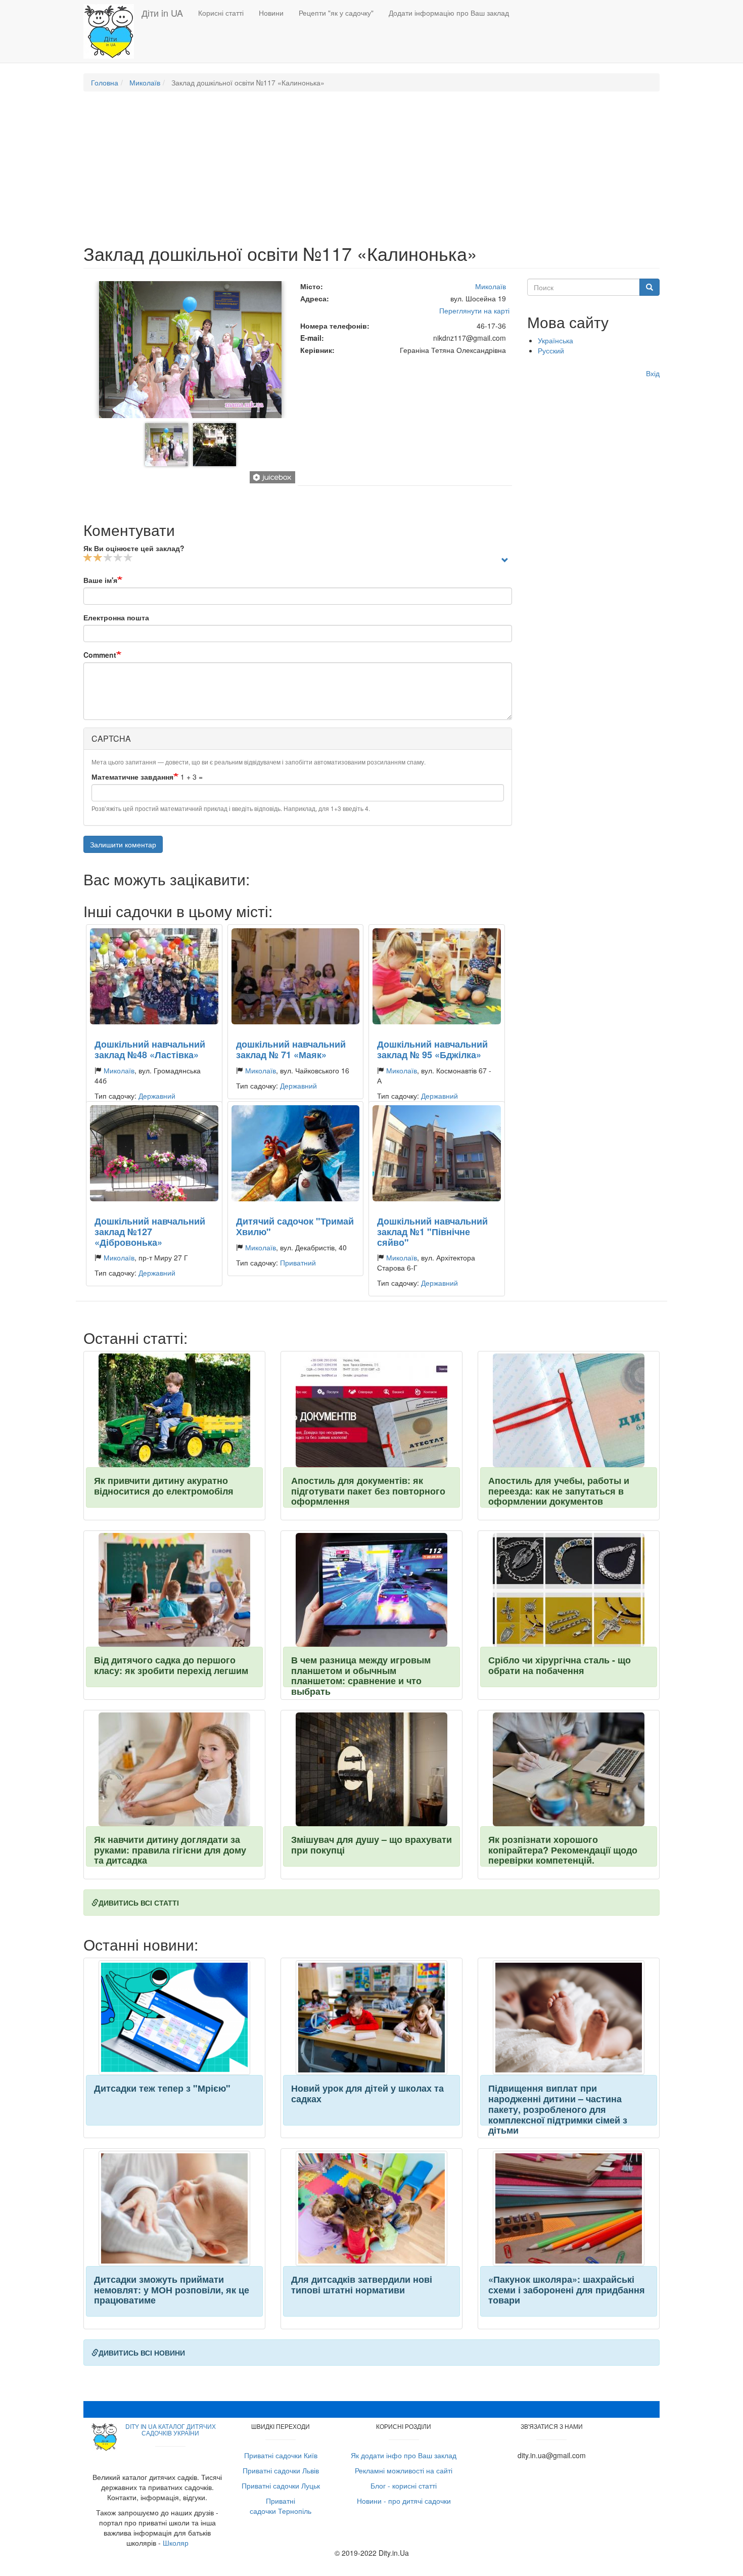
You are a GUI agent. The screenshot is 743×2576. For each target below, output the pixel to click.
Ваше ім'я (100, 580)
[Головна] (112, 31)
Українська (555, 340)
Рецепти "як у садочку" (336, 13)
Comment (100, 655)
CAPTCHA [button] (111, 738)
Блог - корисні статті (404, 2485)
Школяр (176, 2543)
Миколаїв (145, 82)
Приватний (298, 1262)
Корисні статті (221, 13)
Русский (551, 350)
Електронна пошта (116, 617)
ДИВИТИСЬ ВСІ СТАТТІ (139, 1903)
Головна (105, 82)
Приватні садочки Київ (281, 2455)
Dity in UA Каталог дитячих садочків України (171, 2429)
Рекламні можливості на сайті (404, 2470)
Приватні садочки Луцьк (281, 2485)
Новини (271, 13)
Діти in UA (162, 13)
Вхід (653, 373)
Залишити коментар (123, 844)
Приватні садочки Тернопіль (281, 2506)
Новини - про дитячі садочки (404, 2501)
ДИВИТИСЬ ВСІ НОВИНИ (142, 2353)
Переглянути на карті (474, 310)
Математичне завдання (132, 777)
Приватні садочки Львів (281, 2470)
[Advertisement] (371, 172)
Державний (157, 1096)
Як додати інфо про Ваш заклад (404, 2455)
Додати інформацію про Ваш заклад (449, 13)
